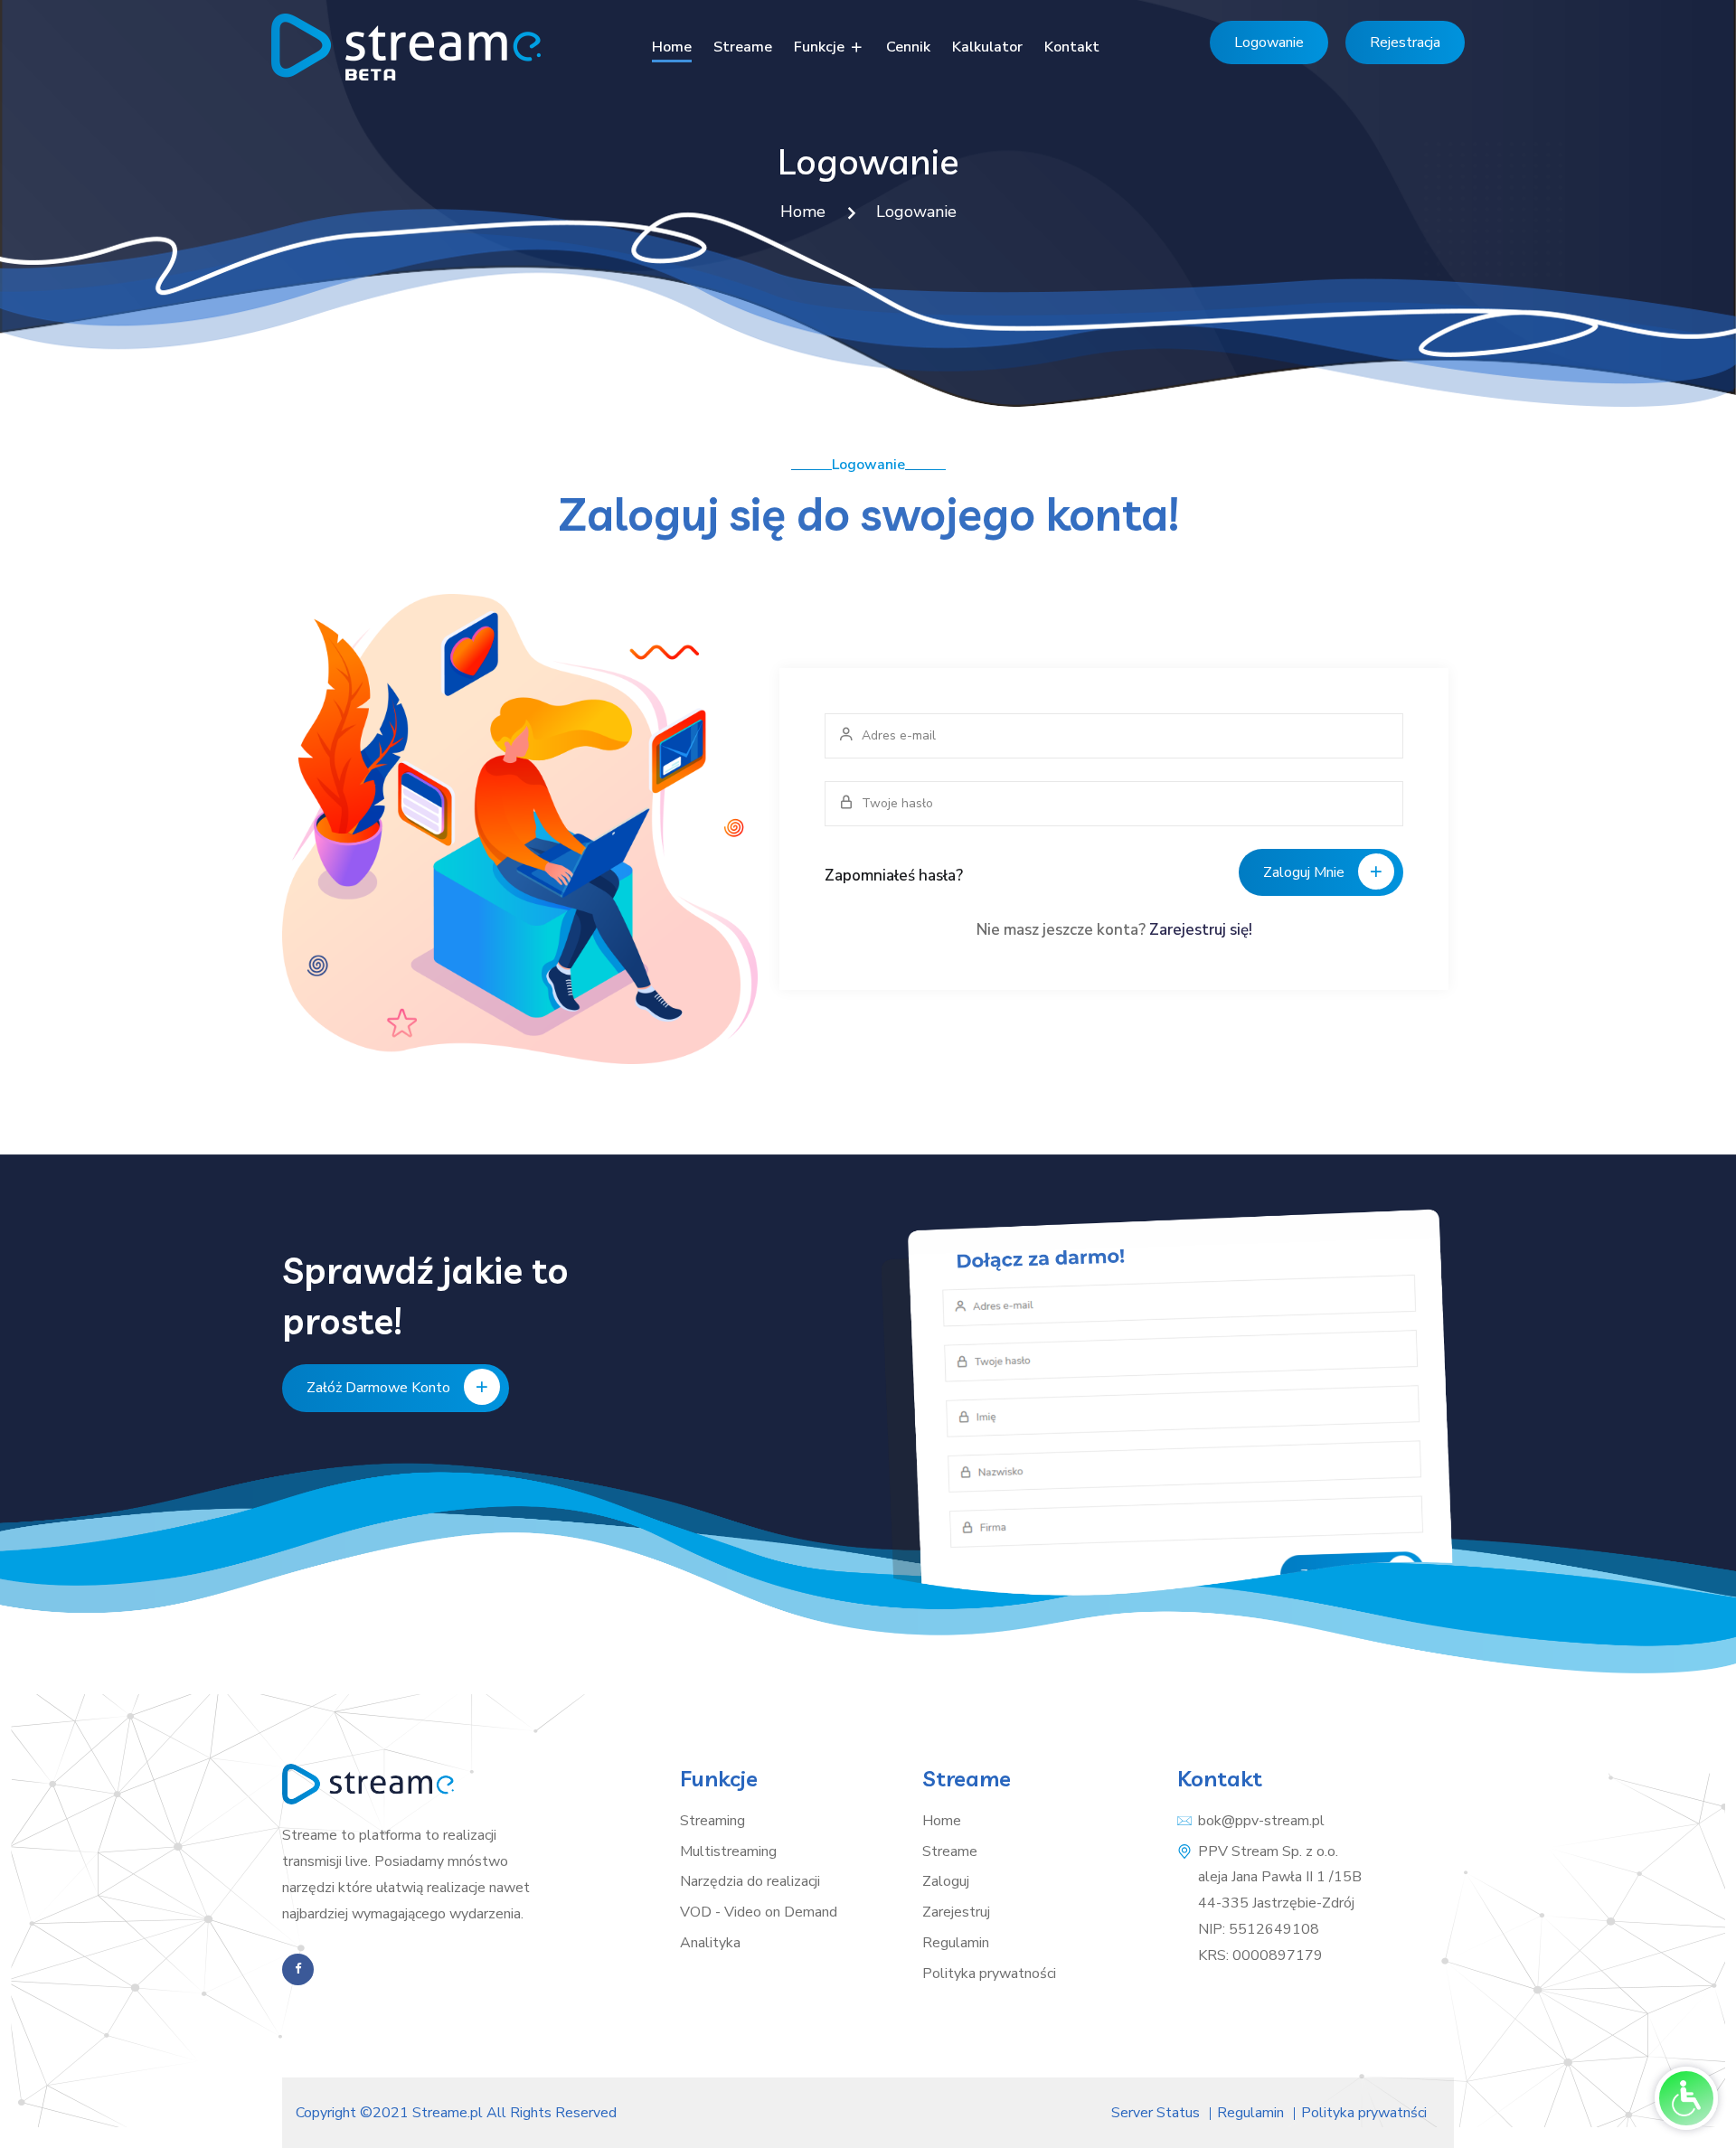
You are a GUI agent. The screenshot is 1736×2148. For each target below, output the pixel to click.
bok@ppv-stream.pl (1261, 1821)
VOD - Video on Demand (759, 1912)
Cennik (908, 47)
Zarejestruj (956, 1912)
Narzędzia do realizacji (750, 1881)
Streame (743, 47)
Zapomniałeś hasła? (894, 876)
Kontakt (1072, 47)
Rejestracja (1405, 42)
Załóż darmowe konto (378, 1388)
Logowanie (1269, 42)
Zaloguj (946, 1881)
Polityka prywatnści (1364, 2113)
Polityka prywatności (989, 1974)
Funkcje (821, 47)
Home (672, 47)
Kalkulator (987, 47)
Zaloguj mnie (1304, 872)
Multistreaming (728, 1851)
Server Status (1156, 2113)
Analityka (710, 1943)
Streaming (712, 1821)
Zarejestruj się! (1201, 930)
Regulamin (956, 1943)
